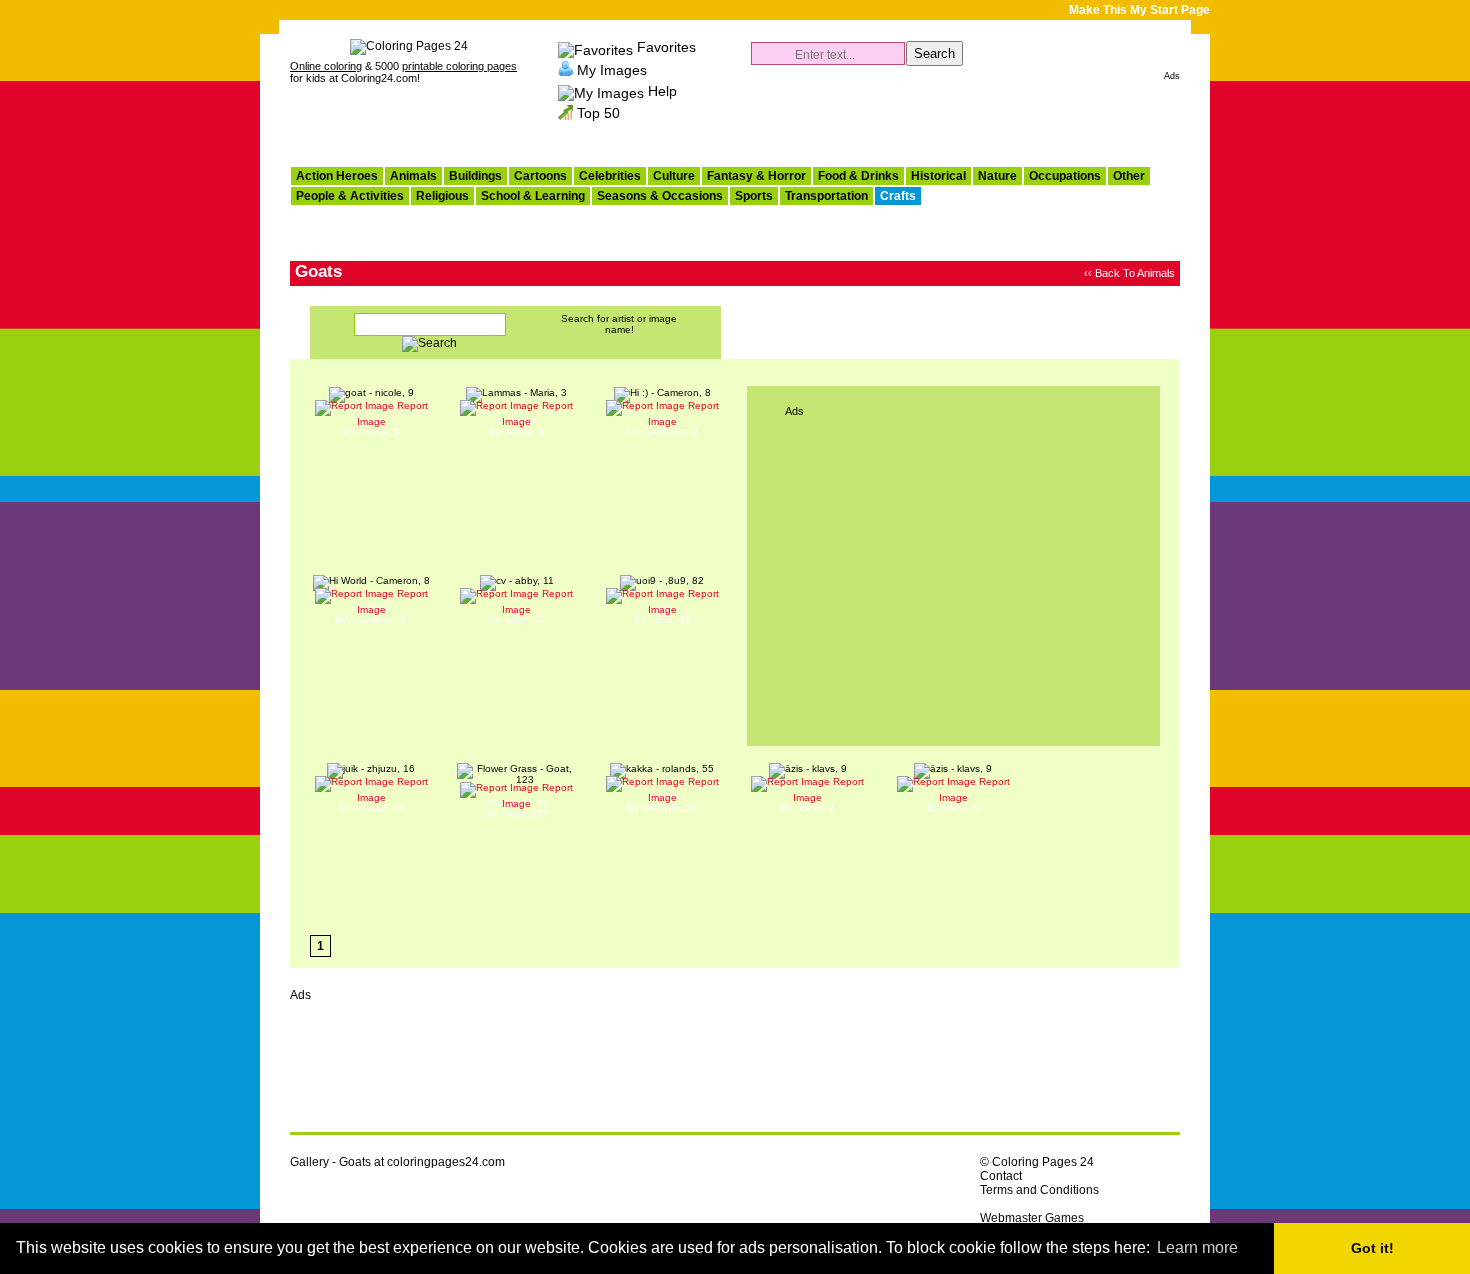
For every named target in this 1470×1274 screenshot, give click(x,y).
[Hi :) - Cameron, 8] (662, 392)
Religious (442, 196)
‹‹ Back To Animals (1129, 273)
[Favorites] (595, 47)
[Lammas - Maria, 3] (516, 392)
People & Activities (350, 196)
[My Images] (565, 69)
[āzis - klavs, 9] (808, 768)
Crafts (898, 196)
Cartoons (540, 176)
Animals (413, 176)
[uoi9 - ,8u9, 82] (662, 580)
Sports (754, 196)
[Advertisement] (946, 116)
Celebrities (610, 176)
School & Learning (533, 196)
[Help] (601, 91)
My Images (612, 69)
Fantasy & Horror (756, 176)
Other (1129, 176)
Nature (997, 176)
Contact (1001, 1176)
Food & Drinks (858, 176)
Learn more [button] (1197, 1247)
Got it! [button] (1372, 1248)
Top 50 (598, 113)
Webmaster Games (1032, 1218)
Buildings (475, 176)
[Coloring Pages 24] (409, 46)
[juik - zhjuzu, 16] (371, 768)
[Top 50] (565, 113)
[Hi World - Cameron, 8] (371, 580)
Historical (938, 176)
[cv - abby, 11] (517, 580)
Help (662, 91)
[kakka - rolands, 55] (662, 768)
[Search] (429, 345)
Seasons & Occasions (660, 196)
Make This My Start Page (1139, 10)
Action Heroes (337, 176)
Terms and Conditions (1039, 1190)
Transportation (826, 196)
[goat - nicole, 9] (371, 392)
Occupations (1065, 176)
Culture (674, 176)
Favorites (666, 47)
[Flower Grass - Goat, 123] (517, 779)
